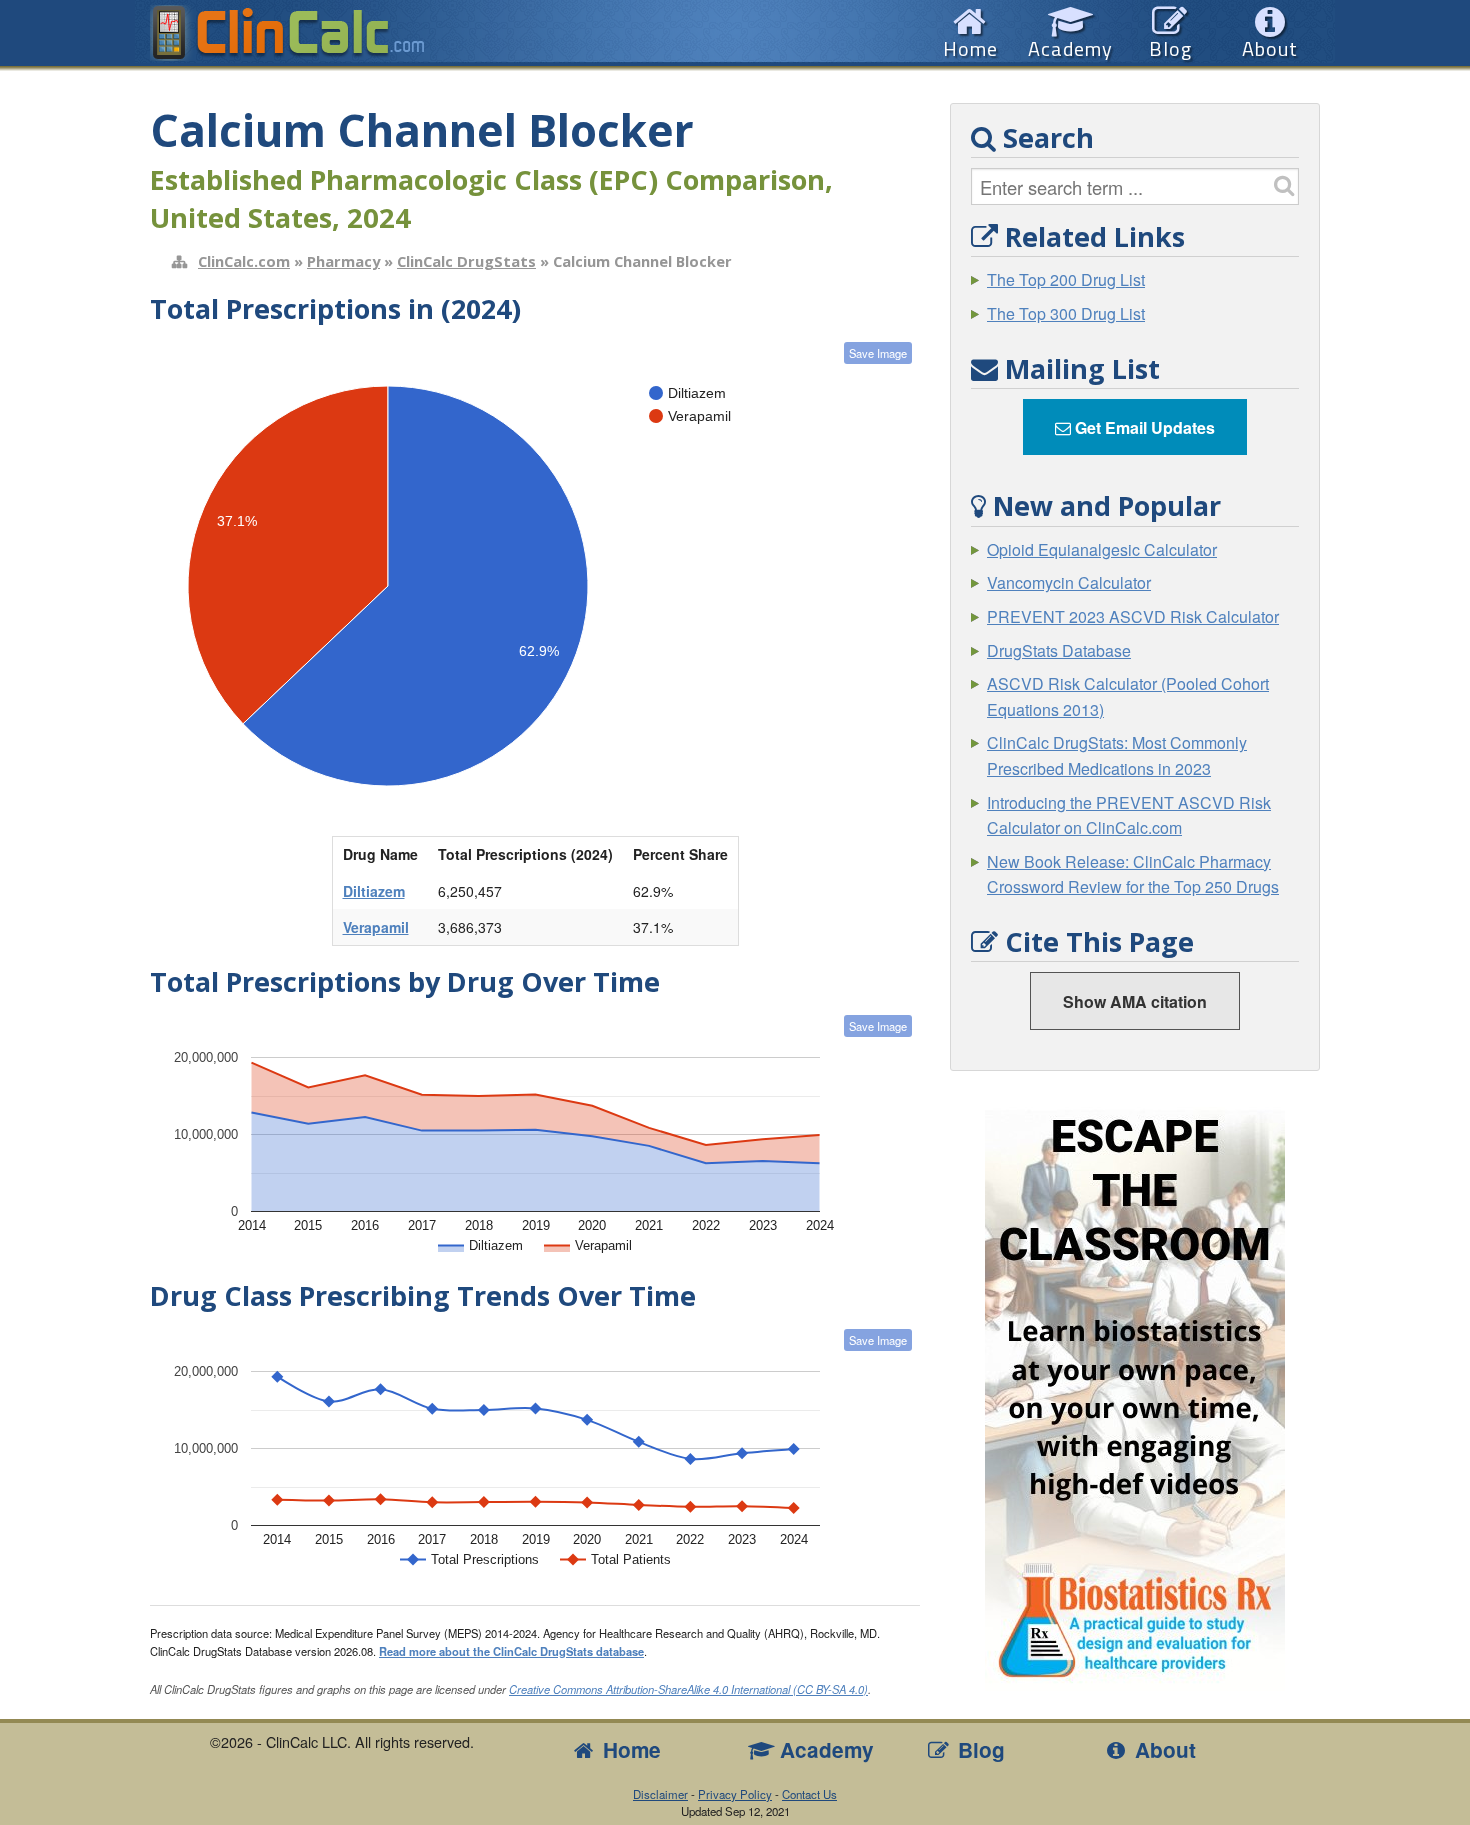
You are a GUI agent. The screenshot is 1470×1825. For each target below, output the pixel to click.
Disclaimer (660, 1794)
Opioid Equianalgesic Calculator (1102, 549)
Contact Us (809, 1794)
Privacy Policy (735, 1794)
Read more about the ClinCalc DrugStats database (511, 1651)
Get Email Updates (1143, 427)
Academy (824, 1749)
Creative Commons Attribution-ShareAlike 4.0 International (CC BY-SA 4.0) (688, 1689)
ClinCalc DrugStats (466, 261)
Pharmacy (343, 261)
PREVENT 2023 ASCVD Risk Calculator (1133, 616)
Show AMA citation (1135, 1001)
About (1162, 1749)
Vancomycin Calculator (1069, 582)
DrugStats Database (1059, 650)
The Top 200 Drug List (1066, 279)
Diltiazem (374, 891)
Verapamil (376, 927)
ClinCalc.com (244, 261)
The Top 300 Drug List (1066, 313)
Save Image (878, 353)
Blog (978, 1749)
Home (629, 1749)
